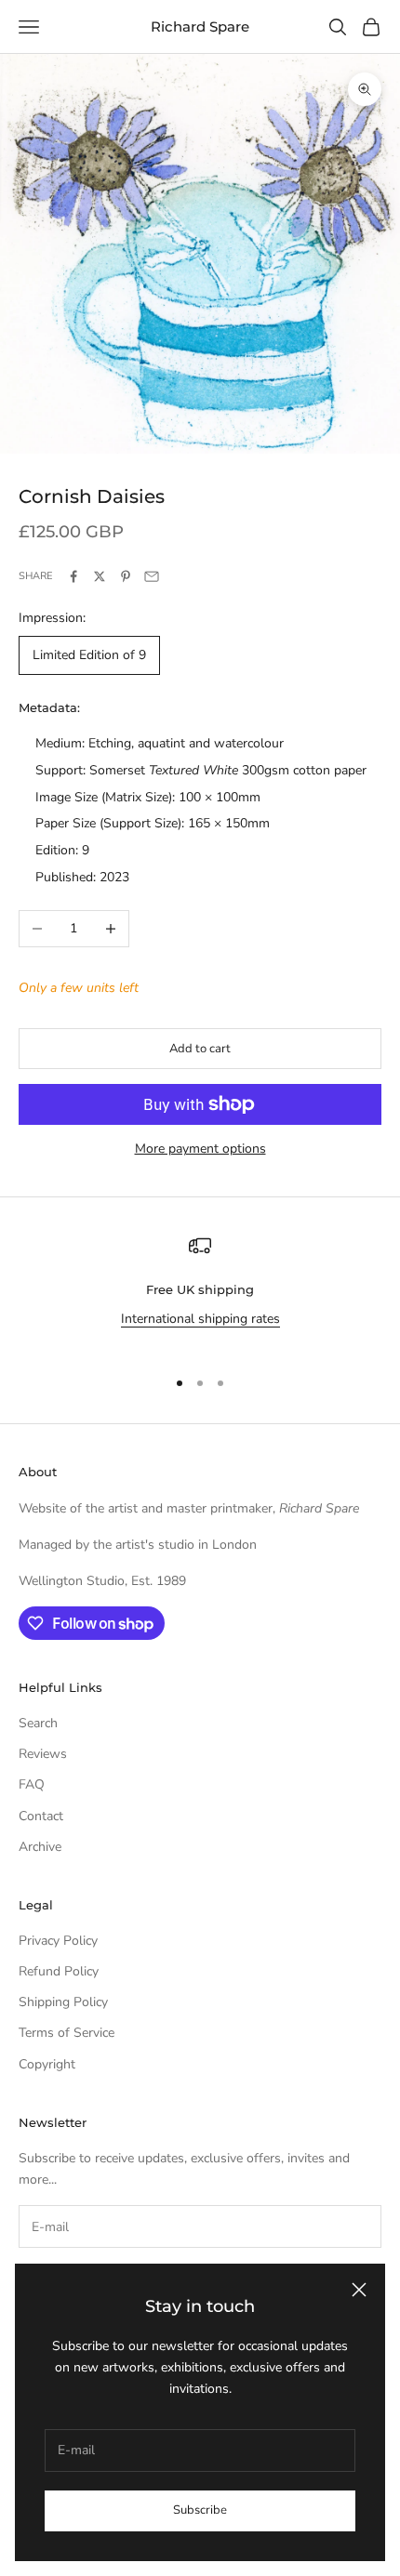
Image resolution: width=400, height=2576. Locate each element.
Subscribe (200, 2510)
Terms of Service (67, 2033)
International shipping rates (200, 1319)
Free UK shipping (200, 1289)
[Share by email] (152, 576)
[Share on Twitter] (100, 576)
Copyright (47, 2064)
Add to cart (200, 1049)
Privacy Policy (58, 1941)
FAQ (32, 1784)
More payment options (200, 1149)
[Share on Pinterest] (126, 576)
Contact (41, 1816)
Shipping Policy (63, 2002)
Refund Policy (59, 1971)
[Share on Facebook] (73, 576)
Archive (40, 1847)
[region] (200, 1293)
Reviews (43, 1754)
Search (38, 1723)
